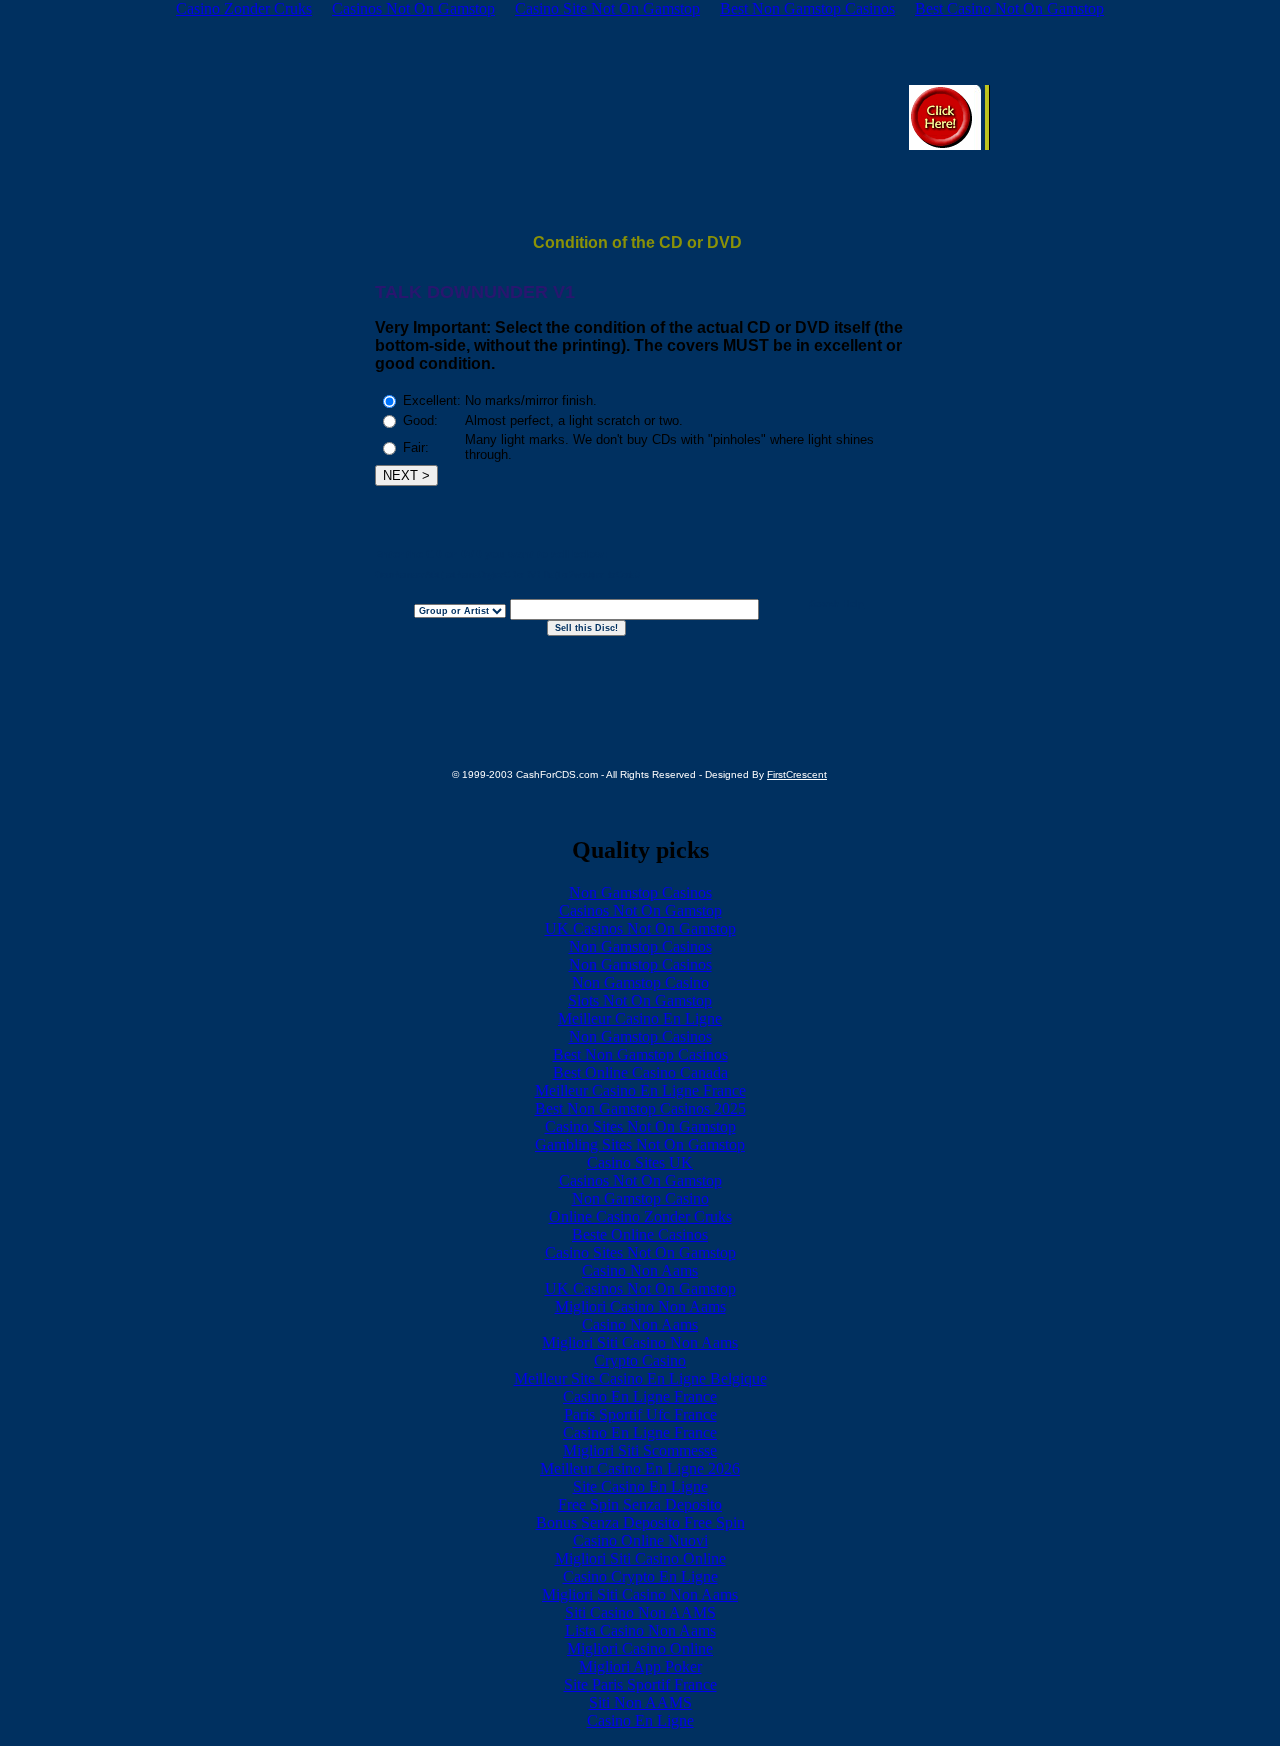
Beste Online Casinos (640, 1234)
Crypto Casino (640, 1360)
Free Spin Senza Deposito (640, 1504)
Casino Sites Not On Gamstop (640, 1126)
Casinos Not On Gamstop (640, 910)
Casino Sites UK (640, 1162)
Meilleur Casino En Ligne (640, 1018)
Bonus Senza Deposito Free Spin (640, 1522)
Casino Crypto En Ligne (640, 1576)
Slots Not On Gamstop (640, 1000)
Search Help (836, 604)
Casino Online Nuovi (640, 1540)
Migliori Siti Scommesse (640, 1450)
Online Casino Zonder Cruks (640, 1216)
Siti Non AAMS (640, 1702)
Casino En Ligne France (640, 1396)
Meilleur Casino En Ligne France (640, 1090)
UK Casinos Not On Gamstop (640, 928)
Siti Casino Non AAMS (640, 1612)
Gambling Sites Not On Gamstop (640, 1144)
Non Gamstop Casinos (640, 892)
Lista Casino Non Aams (640, 1630)
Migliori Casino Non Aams (640, 1306)
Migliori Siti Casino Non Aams (640, 1342)
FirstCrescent (797, 774)
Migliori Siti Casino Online (640, 1558)
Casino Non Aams (640, 1270)
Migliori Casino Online (640, 1648)
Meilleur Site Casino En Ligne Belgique (640, 1378)
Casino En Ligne (640, 1720)
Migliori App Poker (640, 1666)
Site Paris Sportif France (640, 1684)
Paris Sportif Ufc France (640, 1414)
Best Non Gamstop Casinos (640, 1054)
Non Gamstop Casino (640, 982)
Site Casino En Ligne (640, 1486)
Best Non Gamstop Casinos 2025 (640, 1108)
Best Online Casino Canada (640, 1072)
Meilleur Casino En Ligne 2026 (640, 1468)
